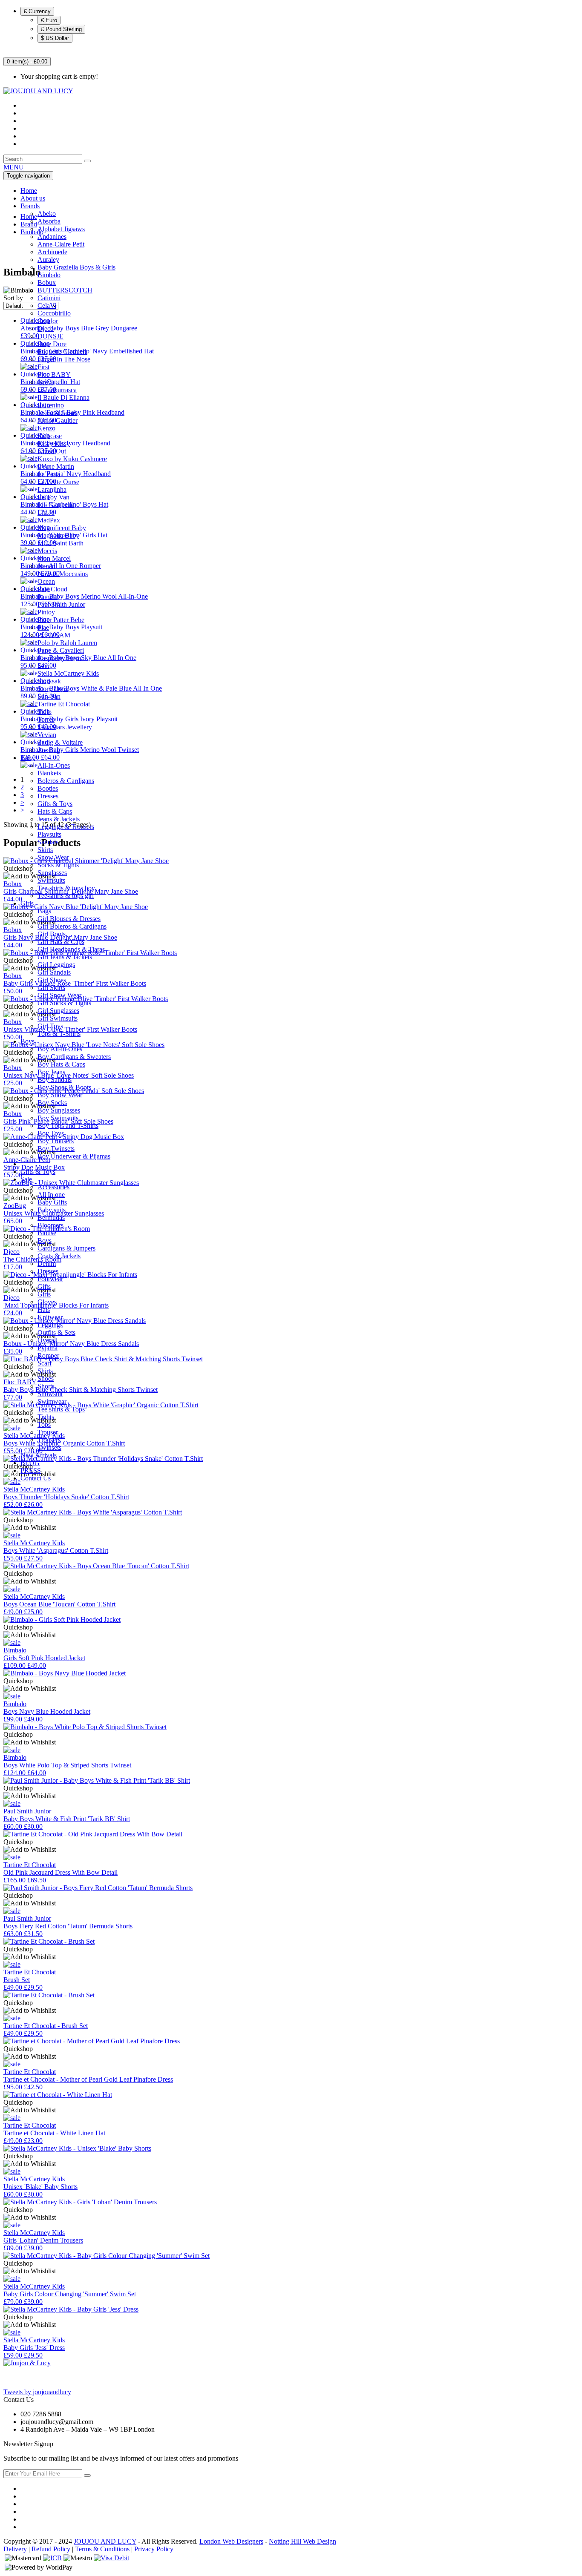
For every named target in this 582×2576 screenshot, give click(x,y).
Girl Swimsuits (58, 1018)
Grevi (45, 382)
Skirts (45, 850)
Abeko (47, 214)
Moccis (47, 551)
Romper (48, 1355)
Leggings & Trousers (66, 827)
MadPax (49, 520)
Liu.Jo (46, 512)
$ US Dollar (55, 38)
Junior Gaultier (58, 420)
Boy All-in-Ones (60, 1049)
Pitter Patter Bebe (61, 620)
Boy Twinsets (56, 1149)
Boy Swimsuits (58, 1118)
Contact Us (36, 1478)
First (43, 367)
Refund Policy (51, 2549)
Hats (44, 1310)
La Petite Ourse (58, 482)
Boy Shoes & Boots (64, 1087)
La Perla (49, 474)
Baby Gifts (52, 1202)
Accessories (53, 1187)
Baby (28, 758)
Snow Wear (53, 857)
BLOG (30, 1463)
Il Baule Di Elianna (63, 397)
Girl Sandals (54, 972)
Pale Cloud (52, 589)
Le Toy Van (53, 497)
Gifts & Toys (55, 804)
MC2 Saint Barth (61, 543)
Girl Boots (52, 934)
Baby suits (52, 1210)
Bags (44, 911)
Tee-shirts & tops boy (66, 888)
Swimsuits (51, 880)
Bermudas (51, 1218)
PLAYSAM (54, 635)
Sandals (48, 842)
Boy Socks (52, 1103)
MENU (14, 167)
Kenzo (46, 428)
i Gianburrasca (57, 390)
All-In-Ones (54, 765)
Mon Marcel (54, 558)
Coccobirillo (54, 313)
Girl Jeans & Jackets (65, 957)
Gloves (47, 1302)
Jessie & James (58, 413)
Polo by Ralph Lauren (67, 643)
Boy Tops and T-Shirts (68, 1126)
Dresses (48, 796)
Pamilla (48, 597)
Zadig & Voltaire (60, 742)
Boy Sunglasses (59, 1110)
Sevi (43, 666)
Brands (30, 206)
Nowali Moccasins (63, 574)
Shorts (46, 1386)
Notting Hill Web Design (303, 2541)
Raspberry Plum (59, 658)
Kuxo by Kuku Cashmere (72, 459)
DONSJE (50, 336)
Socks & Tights (58, 865)
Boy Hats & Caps (61, 1064)
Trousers (49, 1440)
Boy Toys (51, 1133)
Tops (44, 1424)
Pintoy (46, 612)
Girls (27, 903)
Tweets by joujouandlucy (37, 2392)
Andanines (52, 237)
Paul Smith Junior (61, 604)
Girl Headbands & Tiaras (71, 949)
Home (29, 191)
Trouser (48, 1432)
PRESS (31, 1470)
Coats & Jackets (59, 1256)
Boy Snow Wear (60, 1095)
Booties (48, 788)
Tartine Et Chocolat (64, 704)
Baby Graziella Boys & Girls (76, 267)
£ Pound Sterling (61, 29)
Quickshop (18, 1520)
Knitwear (50, 1317)
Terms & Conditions (102, 2549)
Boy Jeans (51, 1072)
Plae (43, 627)
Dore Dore (52, 344)
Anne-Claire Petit (61, 244)
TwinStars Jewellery (65, 727)
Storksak (49, 681)
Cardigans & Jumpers (66, 1248)
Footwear (50, 1279)
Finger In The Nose (64, 359)
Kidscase (50, 436)
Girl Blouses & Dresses (69, 919)
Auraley (48, 260)
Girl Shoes (52, 980)
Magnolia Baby (58, 535)
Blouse (47, 1233)
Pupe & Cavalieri (61, 650)
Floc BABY (54, 374)
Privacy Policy (154, 2549)
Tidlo (45, 712)
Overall (48, 1340)
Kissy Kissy (54, 443)
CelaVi (47, 306)
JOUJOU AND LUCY (105, 2541)
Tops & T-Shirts (59, 1034)
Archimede (52, 252)
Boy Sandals (55, 1080)
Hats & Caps (55, 811)
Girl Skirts (51, 988)
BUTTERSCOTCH (65, 290)
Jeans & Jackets (59, 819)
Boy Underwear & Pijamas (74, 1156)
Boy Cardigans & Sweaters (74, 1057)
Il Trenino (51, 405)
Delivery (15, 2549)
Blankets (49, 773)
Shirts (45, 1371)
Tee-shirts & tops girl (66, 896)
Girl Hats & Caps (61, 942)
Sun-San (49, 696)
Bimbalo (49, 275)
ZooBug (49, 750)
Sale (27, 1179)
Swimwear (52, 1401)
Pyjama (48, 1348)
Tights (46, 1417)
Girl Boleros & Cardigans (72, 926)
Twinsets (49, 1447)
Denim (47, 1264)
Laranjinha (52, 489)
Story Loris (53, 689)
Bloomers (50, 1225)
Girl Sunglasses (58, 1011)
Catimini (49, 298)
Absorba (49, 221)
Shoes (46, 1378)
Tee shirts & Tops (61, 1409)
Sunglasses (52, 873)
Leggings (50, 1325)
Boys (27, 1041)
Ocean (46, 581)
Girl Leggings (56, 965)
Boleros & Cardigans (66, 781)
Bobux (47, 283)
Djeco (46, 328)
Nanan (46, 566)
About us (33, 198)
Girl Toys (50, 1026)
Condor (48, 321)
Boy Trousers (56, 1141)
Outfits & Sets (56, 1332)
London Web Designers (231, 2541)
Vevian (47, 735)
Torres (46, 719)
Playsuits (49, 834)
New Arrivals (39, 1455)
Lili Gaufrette (56, 505)
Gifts (44, 1287)
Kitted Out (52, 451)
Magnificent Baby (62, 528)
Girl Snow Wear (59, 995)
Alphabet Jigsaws (61, 229)
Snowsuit (50, 1394)
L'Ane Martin (56, 466)
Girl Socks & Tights (64, 1003)
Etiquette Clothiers (62, 351)
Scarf (45, 1363)
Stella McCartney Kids (68, 673)
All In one (51, 1195)
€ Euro (49, 20)
